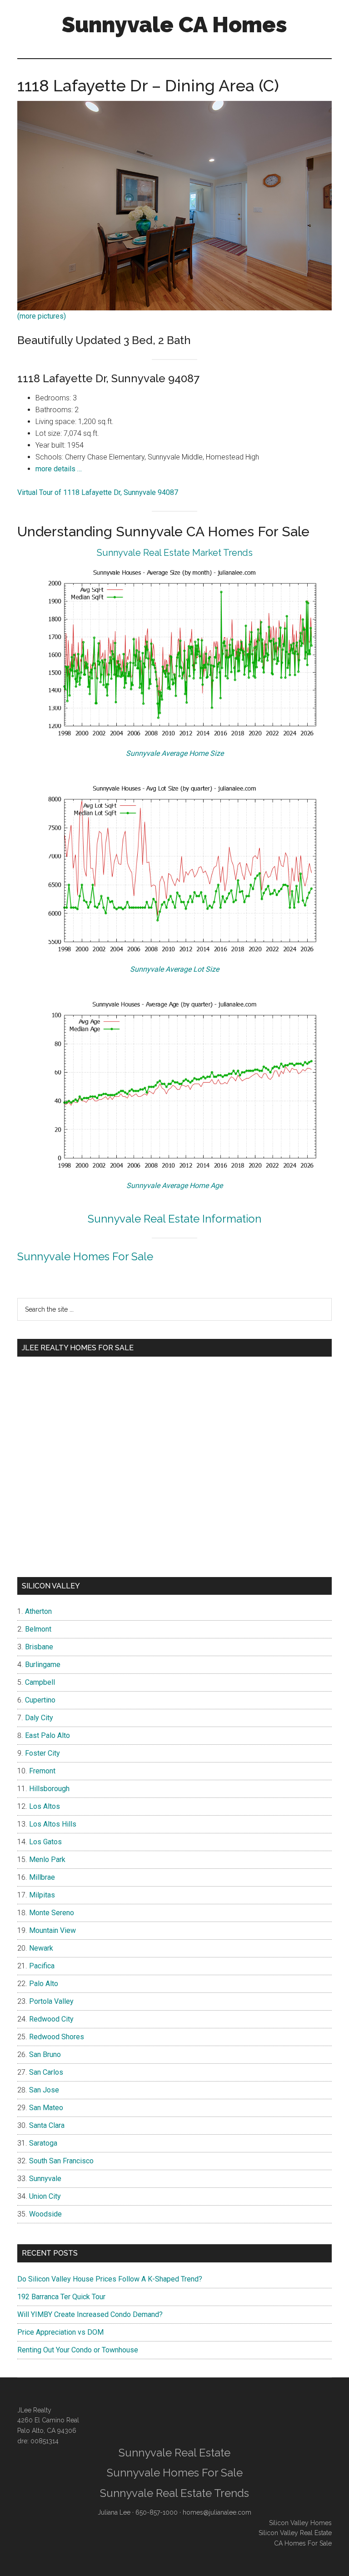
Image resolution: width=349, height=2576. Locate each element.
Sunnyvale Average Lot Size (174, 969)
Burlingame (43, 1665)
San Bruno (45, 2054)
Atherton (38, 1611)
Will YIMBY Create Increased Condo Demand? (90, 2314)
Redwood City (51, 2019)
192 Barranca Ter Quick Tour (61, 2297)
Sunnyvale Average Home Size (175, 753)
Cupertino (40, 1700)
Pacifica (42, 1966)
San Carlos (46, 2072)
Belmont (38, 1629)
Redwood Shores (57, 2037)
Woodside (45, 2214)
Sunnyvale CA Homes (174, 25)
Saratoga (43, 2143)
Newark (41, 1948)
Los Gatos (45, 1842)
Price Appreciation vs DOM (60, 2332)
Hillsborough (49, 1789)
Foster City (42, 1753)
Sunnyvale (45, 2179)
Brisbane (39, 1647)
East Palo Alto (47, 1735)
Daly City (39, 1718)
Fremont (42, 1771)
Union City (45, 2196)
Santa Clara (47, 2125)
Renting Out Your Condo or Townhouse (78, 2350)
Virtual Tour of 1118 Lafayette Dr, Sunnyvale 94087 (98, 492)
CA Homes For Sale (303, 2543)
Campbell (40, 1682)
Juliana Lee (114, 2512)
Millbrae (42, 1877)
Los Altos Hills (53, 1824)
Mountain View (52, 1930)
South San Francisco (61, 2161)
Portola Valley (51, 2001)
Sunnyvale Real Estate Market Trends (175, 553)
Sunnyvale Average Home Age (174, 1186)
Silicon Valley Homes (300, 2523)
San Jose (44, 2090)
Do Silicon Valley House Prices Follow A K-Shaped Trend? (110, 2279)
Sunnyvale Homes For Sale (85, 1256)
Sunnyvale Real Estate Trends (174, 2493)
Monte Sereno (52, 1913)
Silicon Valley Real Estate (295, 2533)
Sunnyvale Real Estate (174, 2453)
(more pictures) (42, 316)
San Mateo (46, 2108)
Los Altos (45, 1806)
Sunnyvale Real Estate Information (174, 1219)
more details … (59, 469)
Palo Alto (44, 1984)
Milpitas (42, 1895)
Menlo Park (47, 1860)
